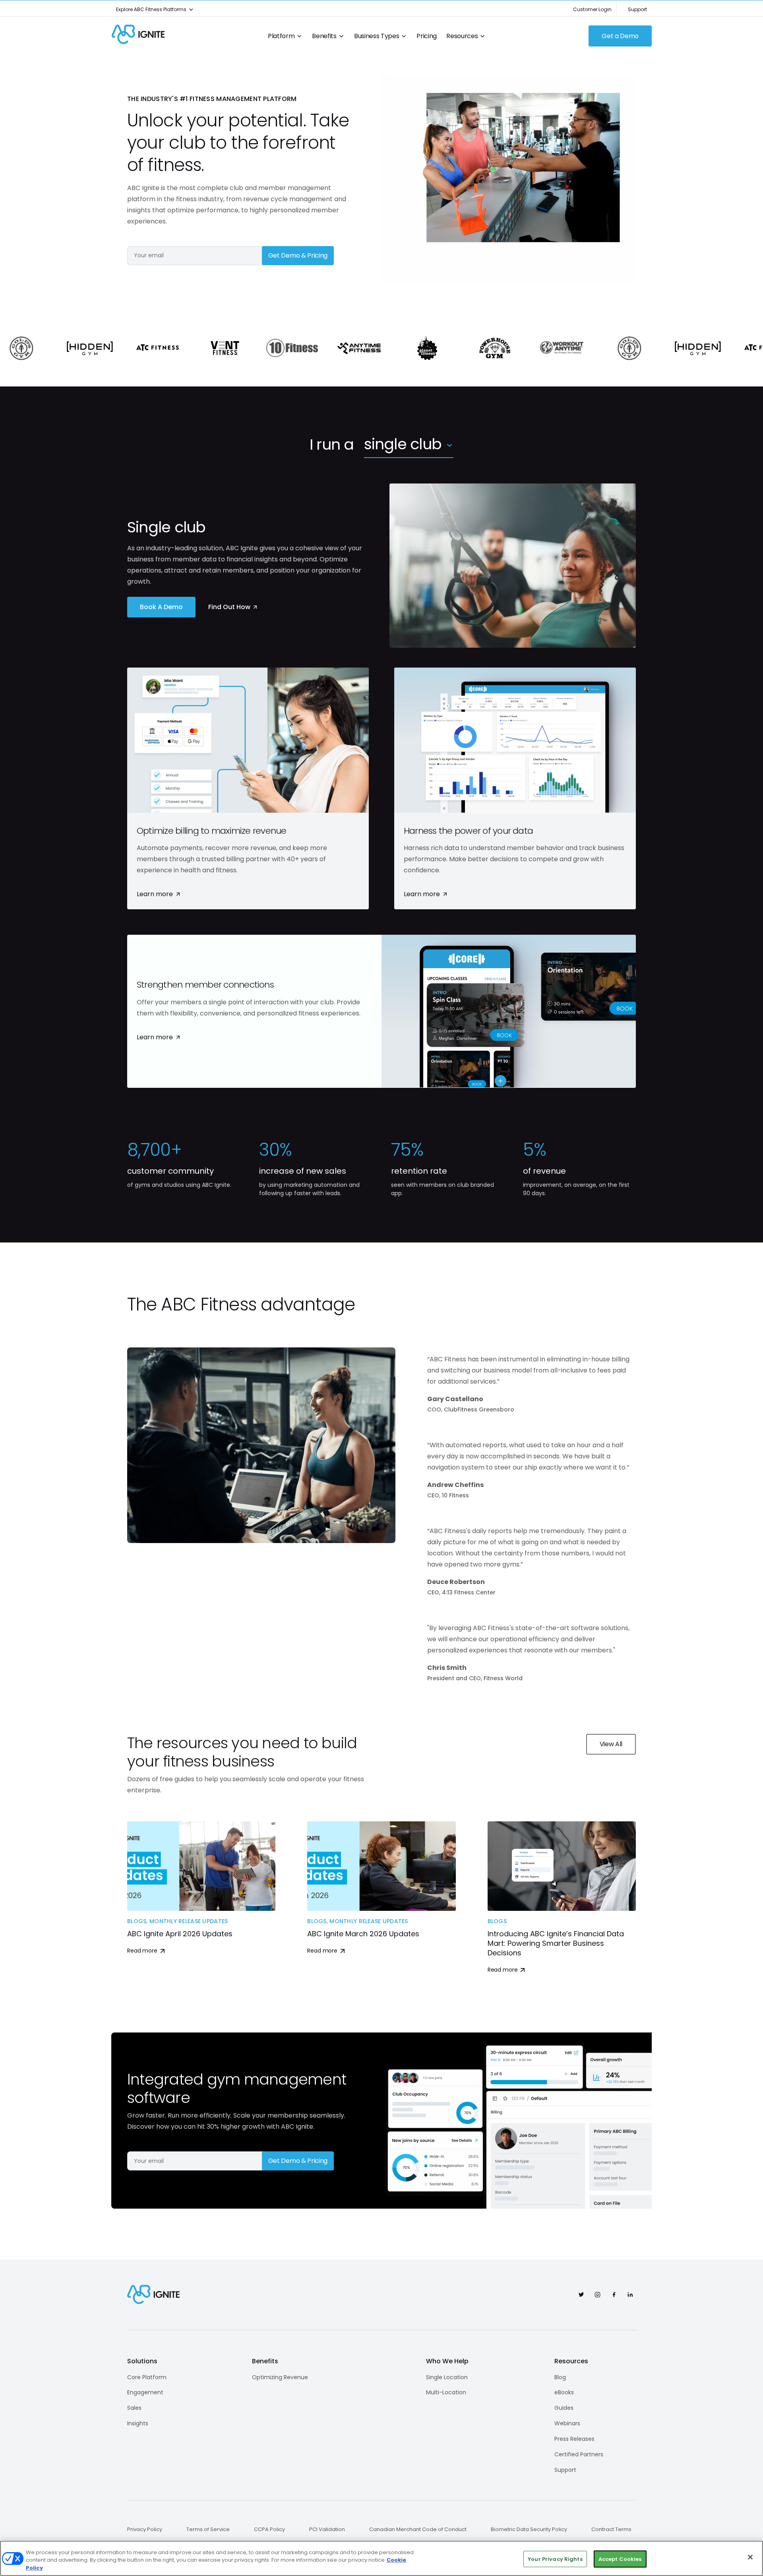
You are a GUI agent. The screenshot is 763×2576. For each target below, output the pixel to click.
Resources (462, 36)
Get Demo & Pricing (298, 255)
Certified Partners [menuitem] (579, 2454)
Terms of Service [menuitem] (208, 2529)
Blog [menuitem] (560, 2377)
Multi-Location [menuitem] (446, 2392)
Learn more (155, 894)
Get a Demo (620, 36)
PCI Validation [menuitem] (327, 2529)
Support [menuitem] (565, 2470)
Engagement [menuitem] (145, 2392)
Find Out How (229, 607)
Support (637, 9)
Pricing (427, 36)
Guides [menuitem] (564, 2408)
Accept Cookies (620, 2559)
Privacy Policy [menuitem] (145, 2529)
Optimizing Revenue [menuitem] (280, 2377)
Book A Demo (161, 607)
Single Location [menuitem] (447, 2377)
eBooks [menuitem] (564, 2392)
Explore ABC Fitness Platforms (151, 9)
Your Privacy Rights (555, 2559)
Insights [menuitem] (138, 2423)
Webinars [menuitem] (567, 2423)
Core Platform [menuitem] (147, 2377)
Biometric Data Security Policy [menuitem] (529, 2529)
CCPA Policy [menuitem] (269, 2529)
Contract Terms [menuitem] (611, 2529)
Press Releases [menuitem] (574, 2439)
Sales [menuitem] (134, 2408)
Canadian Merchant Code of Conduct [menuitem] (418, 2529)
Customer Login (592, 9)
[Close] (750, 2557)
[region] (381, 2558)
